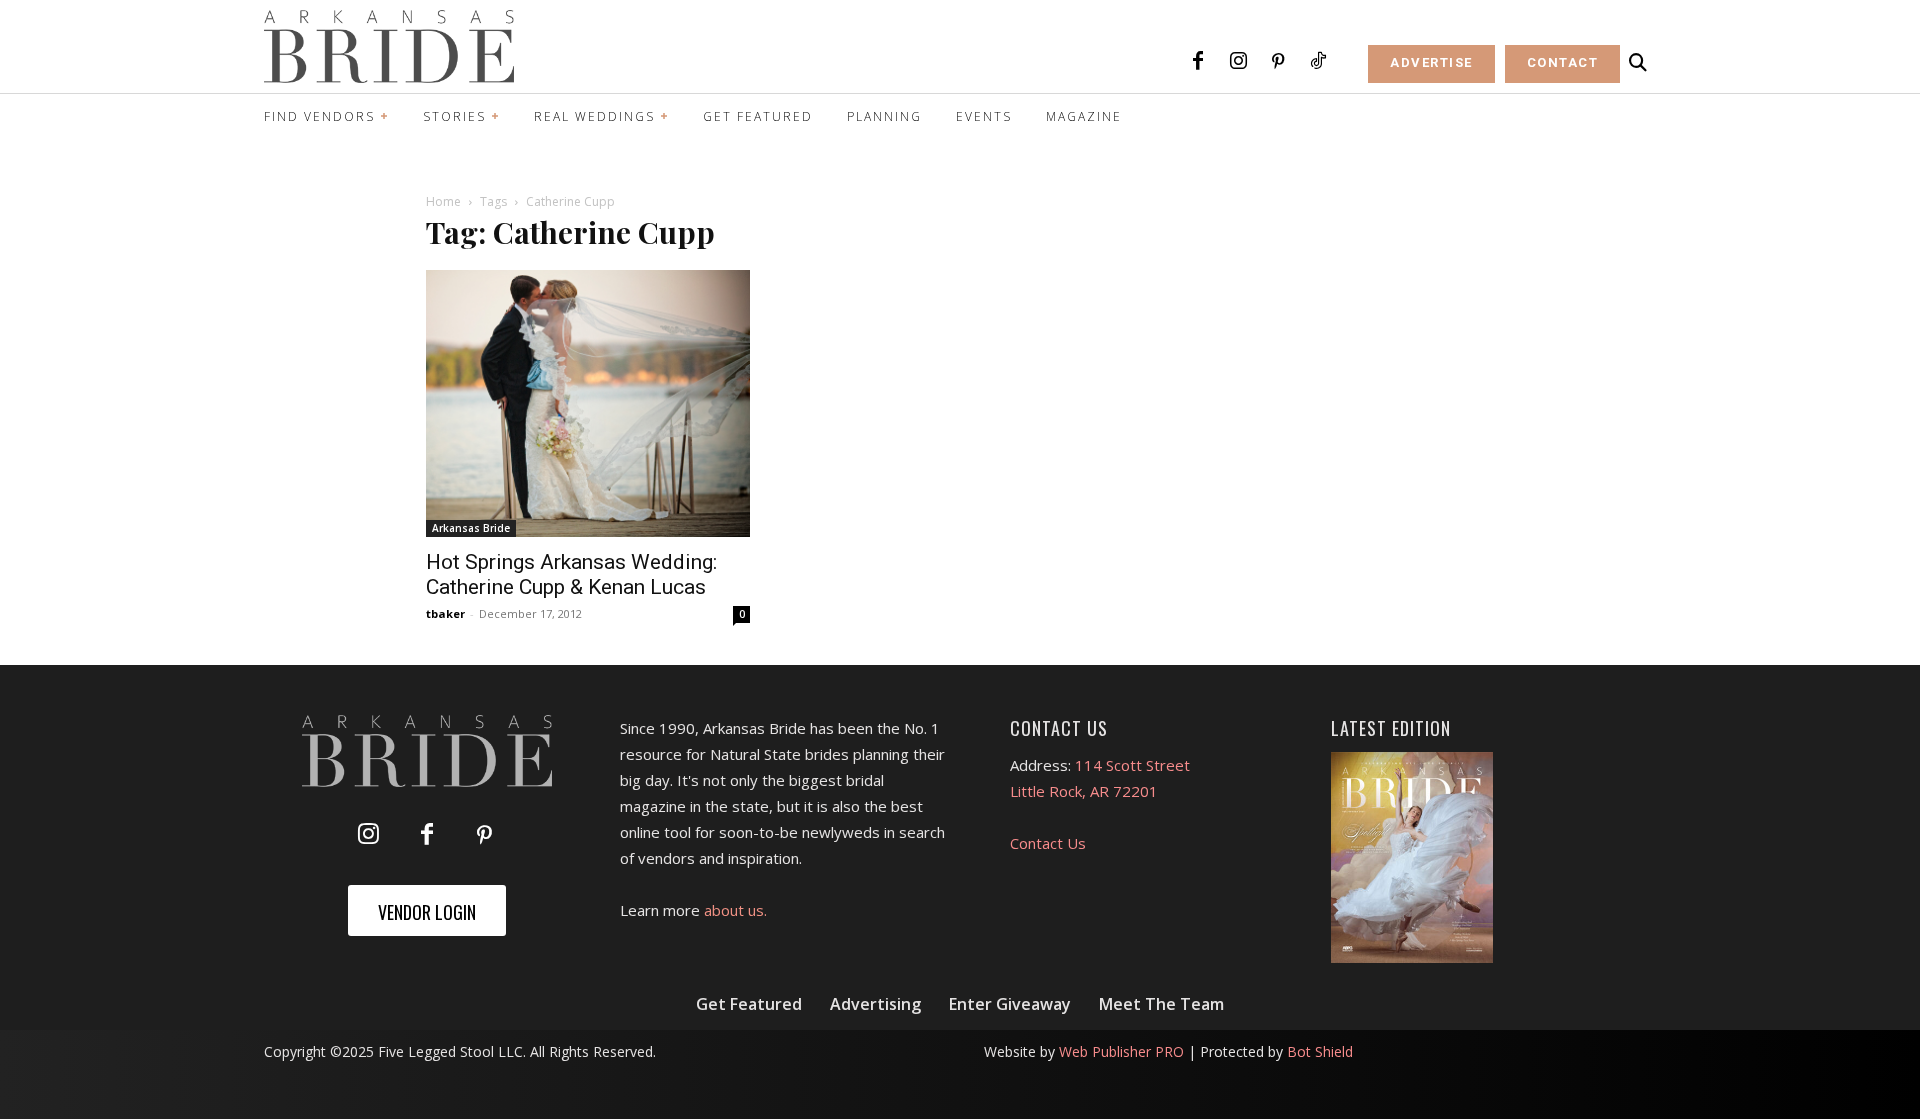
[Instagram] (1238, 62)
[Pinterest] (1278, 62)
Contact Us (1048, 843)
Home (443, 201)
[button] (1638, 63)
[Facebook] (1198, 62)
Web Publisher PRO (1121, 1051)
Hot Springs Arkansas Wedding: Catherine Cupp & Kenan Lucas (571, 574)
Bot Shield (1320, 1051)
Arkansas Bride (471, 528)
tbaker (445, 613)
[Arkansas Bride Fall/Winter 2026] (1412, 858)
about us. (735, 910)
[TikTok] (1318, 62)
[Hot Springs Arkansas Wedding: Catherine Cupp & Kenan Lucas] (588, 403)
